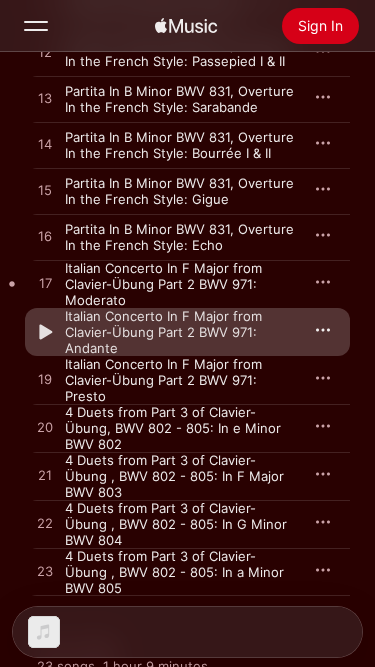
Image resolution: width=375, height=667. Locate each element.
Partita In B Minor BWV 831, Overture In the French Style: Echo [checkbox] (179, 237)
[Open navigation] (36, 26)
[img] (186, 26)
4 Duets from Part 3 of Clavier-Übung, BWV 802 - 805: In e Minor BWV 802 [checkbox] (173, 428)
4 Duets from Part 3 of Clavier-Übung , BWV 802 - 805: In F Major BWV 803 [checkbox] (174, 476)
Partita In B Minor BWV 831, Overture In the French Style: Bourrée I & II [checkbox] (179, 145)
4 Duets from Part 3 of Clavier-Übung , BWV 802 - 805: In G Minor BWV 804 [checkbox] (176, 524)
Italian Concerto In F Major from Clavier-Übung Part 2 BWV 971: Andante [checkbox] (163, 332)
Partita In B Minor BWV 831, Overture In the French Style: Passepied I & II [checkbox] (179, 53)
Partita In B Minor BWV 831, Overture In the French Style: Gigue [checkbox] (179, 191)
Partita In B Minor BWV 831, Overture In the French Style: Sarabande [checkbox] (179, 99)
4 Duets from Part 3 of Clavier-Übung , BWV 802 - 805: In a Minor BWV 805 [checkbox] (174, 572)
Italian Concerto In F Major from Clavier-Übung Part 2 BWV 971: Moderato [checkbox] (163, 284)
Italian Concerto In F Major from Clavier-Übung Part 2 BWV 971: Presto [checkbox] (163, 380)
